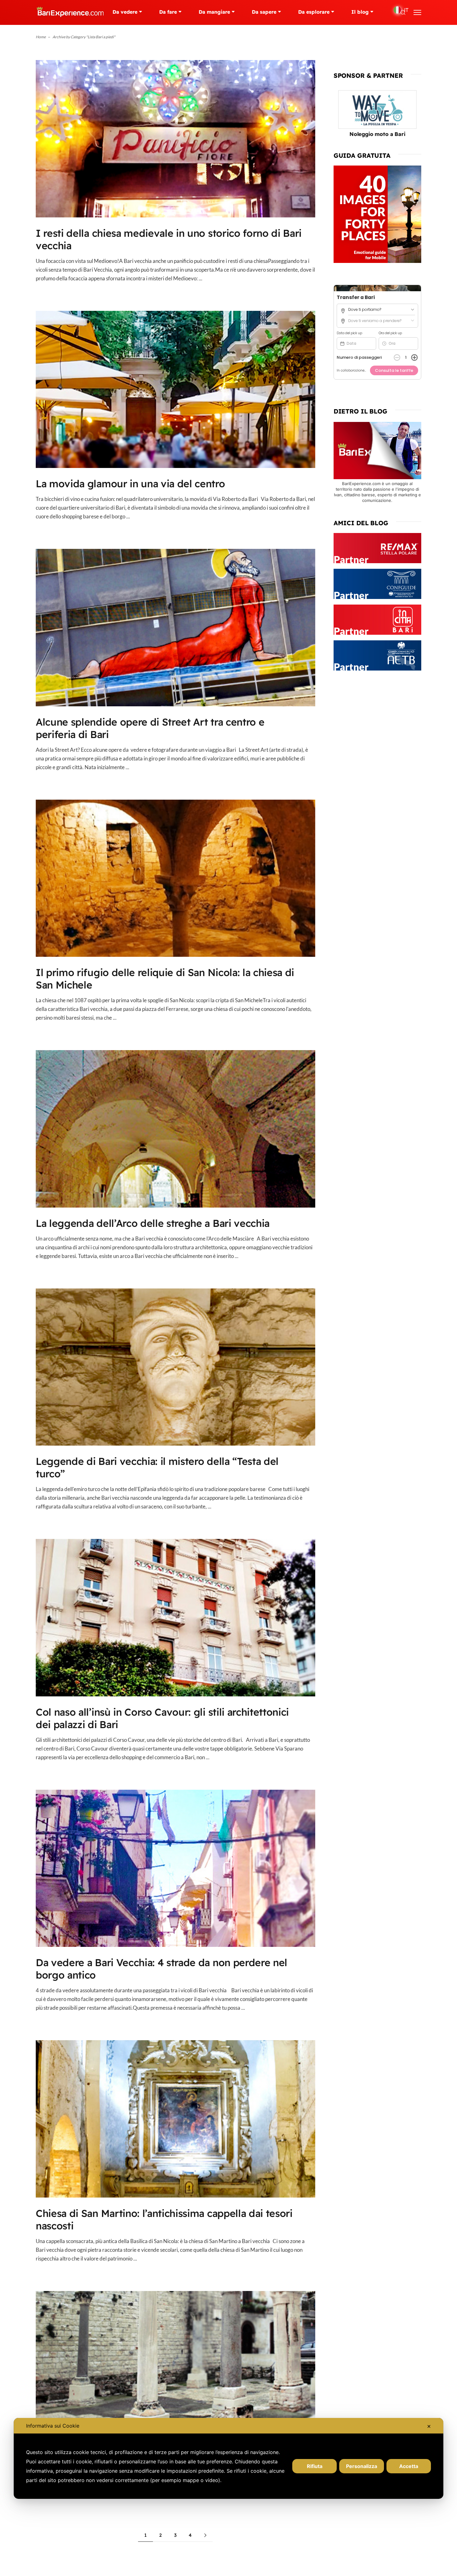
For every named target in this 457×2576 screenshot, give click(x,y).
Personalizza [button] (362, 2466)
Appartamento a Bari (377, 134)
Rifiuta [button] (315, 2466)
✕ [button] (429, 2426)
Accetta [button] (409, 2466)
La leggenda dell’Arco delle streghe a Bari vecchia (153, 1223)
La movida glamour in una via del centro (130, 484)
